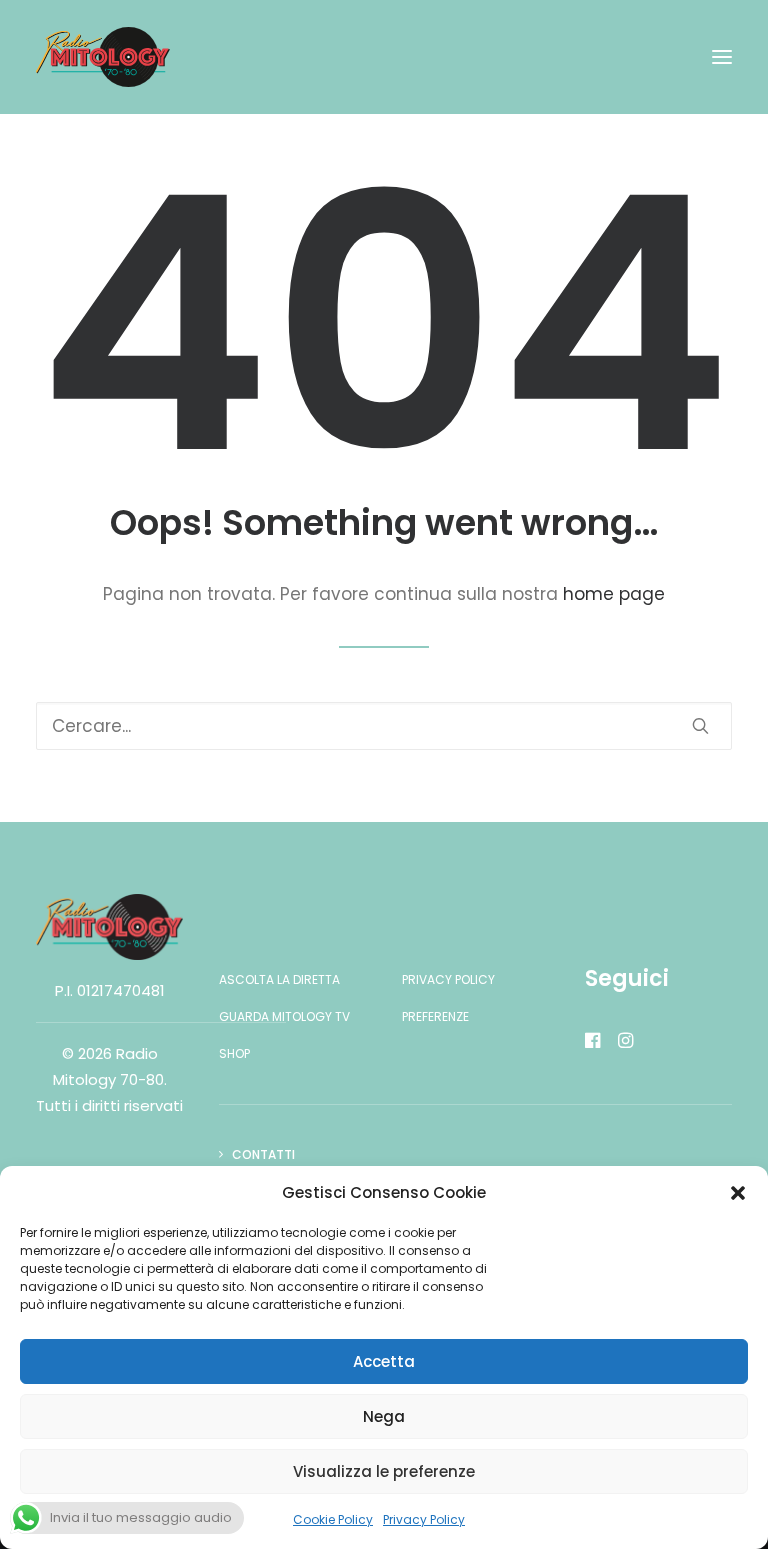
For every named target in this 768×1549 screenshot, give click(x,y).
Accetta (384, 1361)
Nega (384, 1416)
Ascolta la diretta (279, 979)
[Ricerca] (384, 726)
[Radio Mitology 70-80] (103, 57)
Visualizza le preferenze (384, 1471)
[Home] (109, 927)
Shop (234, 1053)
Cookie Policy (333, 1519)
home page (614, 594)
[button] (738, 1193)
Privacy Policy (424, 1519)
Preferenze (435, 1016)
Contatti (263, 1154)
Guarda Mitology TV (284, 1016)
